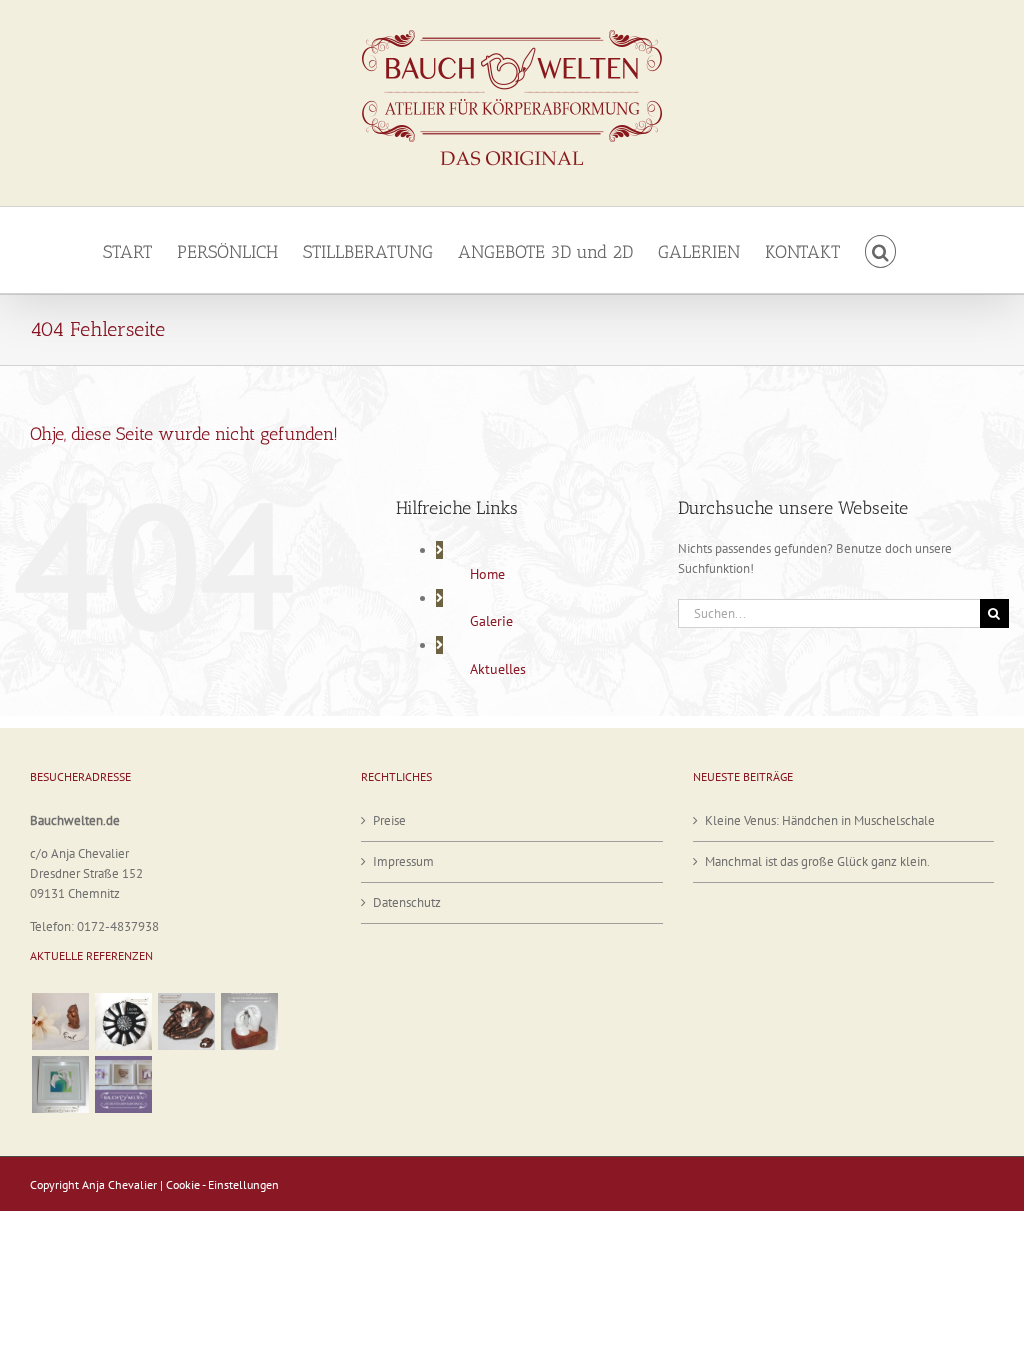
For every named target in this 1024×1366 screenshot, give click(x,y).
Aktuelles (498, 669)
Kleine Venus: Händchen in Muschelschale (820, 820)
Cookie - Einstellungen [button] (222, 1184)
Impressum (403, 861)
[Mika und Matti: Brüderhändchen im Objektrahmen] (60, 1084)
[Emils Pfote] (60, 1021)
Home (487, 574)
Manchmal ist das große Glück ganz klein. (817, 861)
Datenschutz (407, 902)
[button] (881, 250)
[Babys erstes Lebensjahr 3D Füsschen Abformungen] (123, 1021)
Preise (389, 820)
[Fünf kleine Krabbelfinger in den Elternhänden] (186, 1021)
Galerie (491, 621)
